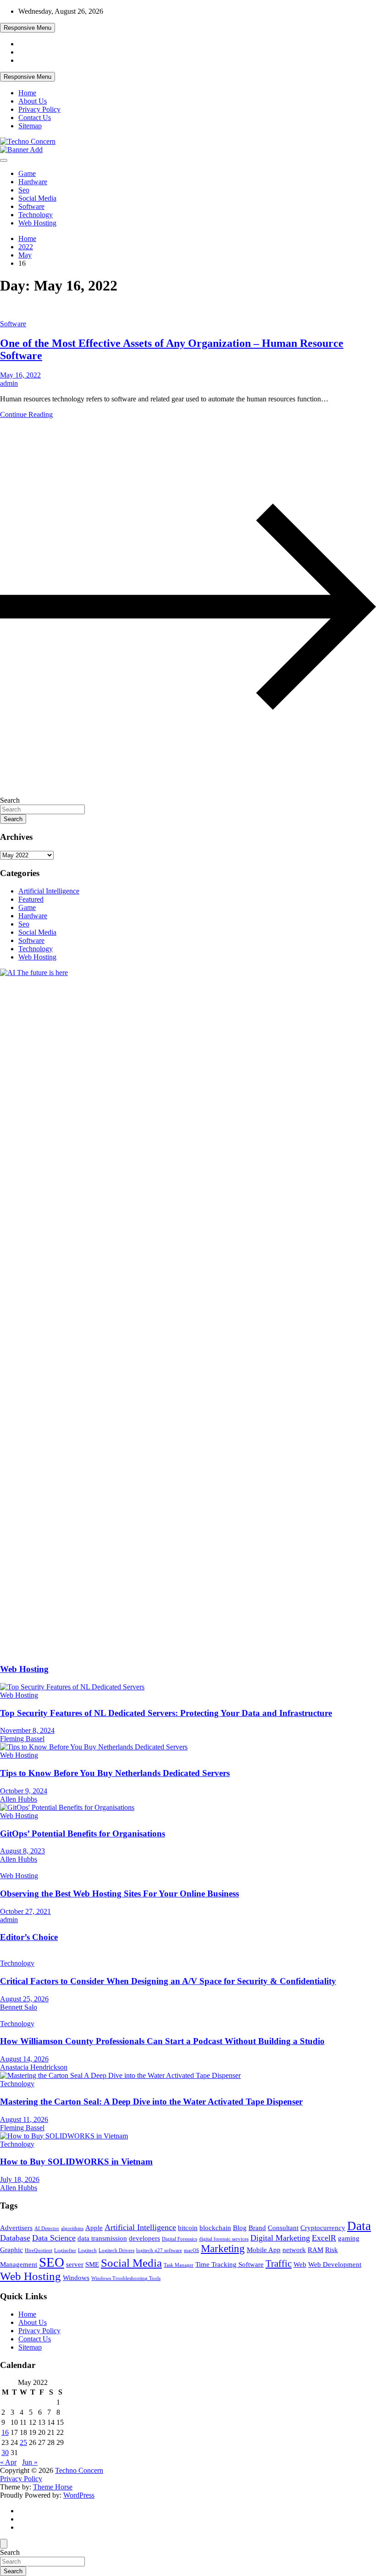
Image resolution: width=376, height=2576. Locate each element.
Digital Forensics (180, 2239)
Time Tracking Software (229, 2264)
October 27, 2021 (25, 1911)
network (294, 2250)
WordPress (79, 2495)
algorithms (72, 2228)
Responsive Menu (28, 28)
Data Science (54, 2238)
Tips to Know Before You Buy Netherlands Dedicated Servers (115, 1773)
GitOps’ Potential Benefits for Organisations (83, 1833)
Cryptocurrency (323, 2228)
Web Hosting (37, 223)
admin (9, 383)
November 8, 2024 (27, 1730)
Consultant (283, 2228)
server (75, 2264)
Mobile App (264, 2250)
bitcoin (188, 2228)
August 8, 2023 (22, 1851)
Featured (31, 899)
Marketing (223, 2249)
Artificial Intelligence (49, 891)
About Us (33, 101)
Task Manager (179, 2265)
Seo (24, 190)
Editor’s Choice (29, 1937)
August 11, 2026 (24, 2119)
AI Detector (47, 2228)
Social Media (37, 198)
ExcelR (324, 2238)
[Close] (4, 2544)
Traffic (279, 2264)
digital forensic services (224, 2239)
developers (144, 2238)
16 (5, 2432)
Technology (36, 215)
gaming (349, 2238)
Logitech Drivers (116, 2250)
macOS (191, 2250)
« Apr (8, 2462)
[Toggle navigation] (4, 160)
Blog (240, 2228)
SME (92, 2264)
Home (27, 93)
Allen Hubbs (19, 1799)
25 (23, 2442)
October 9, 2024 (24, 1791)
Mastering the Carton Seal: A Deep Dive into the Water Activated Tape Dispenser (151, 2102)
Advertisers (16, 2228)
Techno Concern (79, 2470)
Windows (76, 2277)
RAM (315, 2250)
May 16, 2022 (20, 375)
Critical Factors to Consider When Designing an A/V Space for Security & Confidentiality (168, 1981)
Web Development (335, 2264)
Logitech (87, 2250)
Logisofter (65, 2250)
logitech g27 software (159, 2250)
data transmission (102, 2238)
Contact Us (35, 118)
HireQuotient (39, 2250)
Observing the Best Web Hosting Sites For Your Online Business (119, 1894)
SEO (52, 2262)
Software (31, 206)
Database (15, 2238)
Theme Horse (53, 2487)
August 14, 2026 (24, 2059)
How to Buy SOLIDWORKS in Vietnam (76, 2162)
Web (300, 2264)
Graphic (11, 2250)
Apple (94, 2228)
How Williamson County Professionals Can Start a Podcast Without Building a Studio (162, 2041)
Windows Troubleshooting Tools (126, 2278)
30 (5, 2453)
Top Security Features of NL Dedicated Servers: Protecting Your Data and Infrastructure (166, 1713)
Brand (257, 2228)
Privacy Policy (39, 109)
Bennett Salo (19, 2007)
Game (27, 173)
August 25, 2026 (24, 1999)
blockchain (215, 2228)
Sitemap (30, 126)
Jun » (30, 2462)
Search (10, 800)
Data (359, 2226)
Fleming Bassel (22, 1739)
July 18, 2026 (20, 2179)
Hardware (33, 182)
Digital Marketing (280, 2238)
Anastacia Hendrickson (34, 2067)
